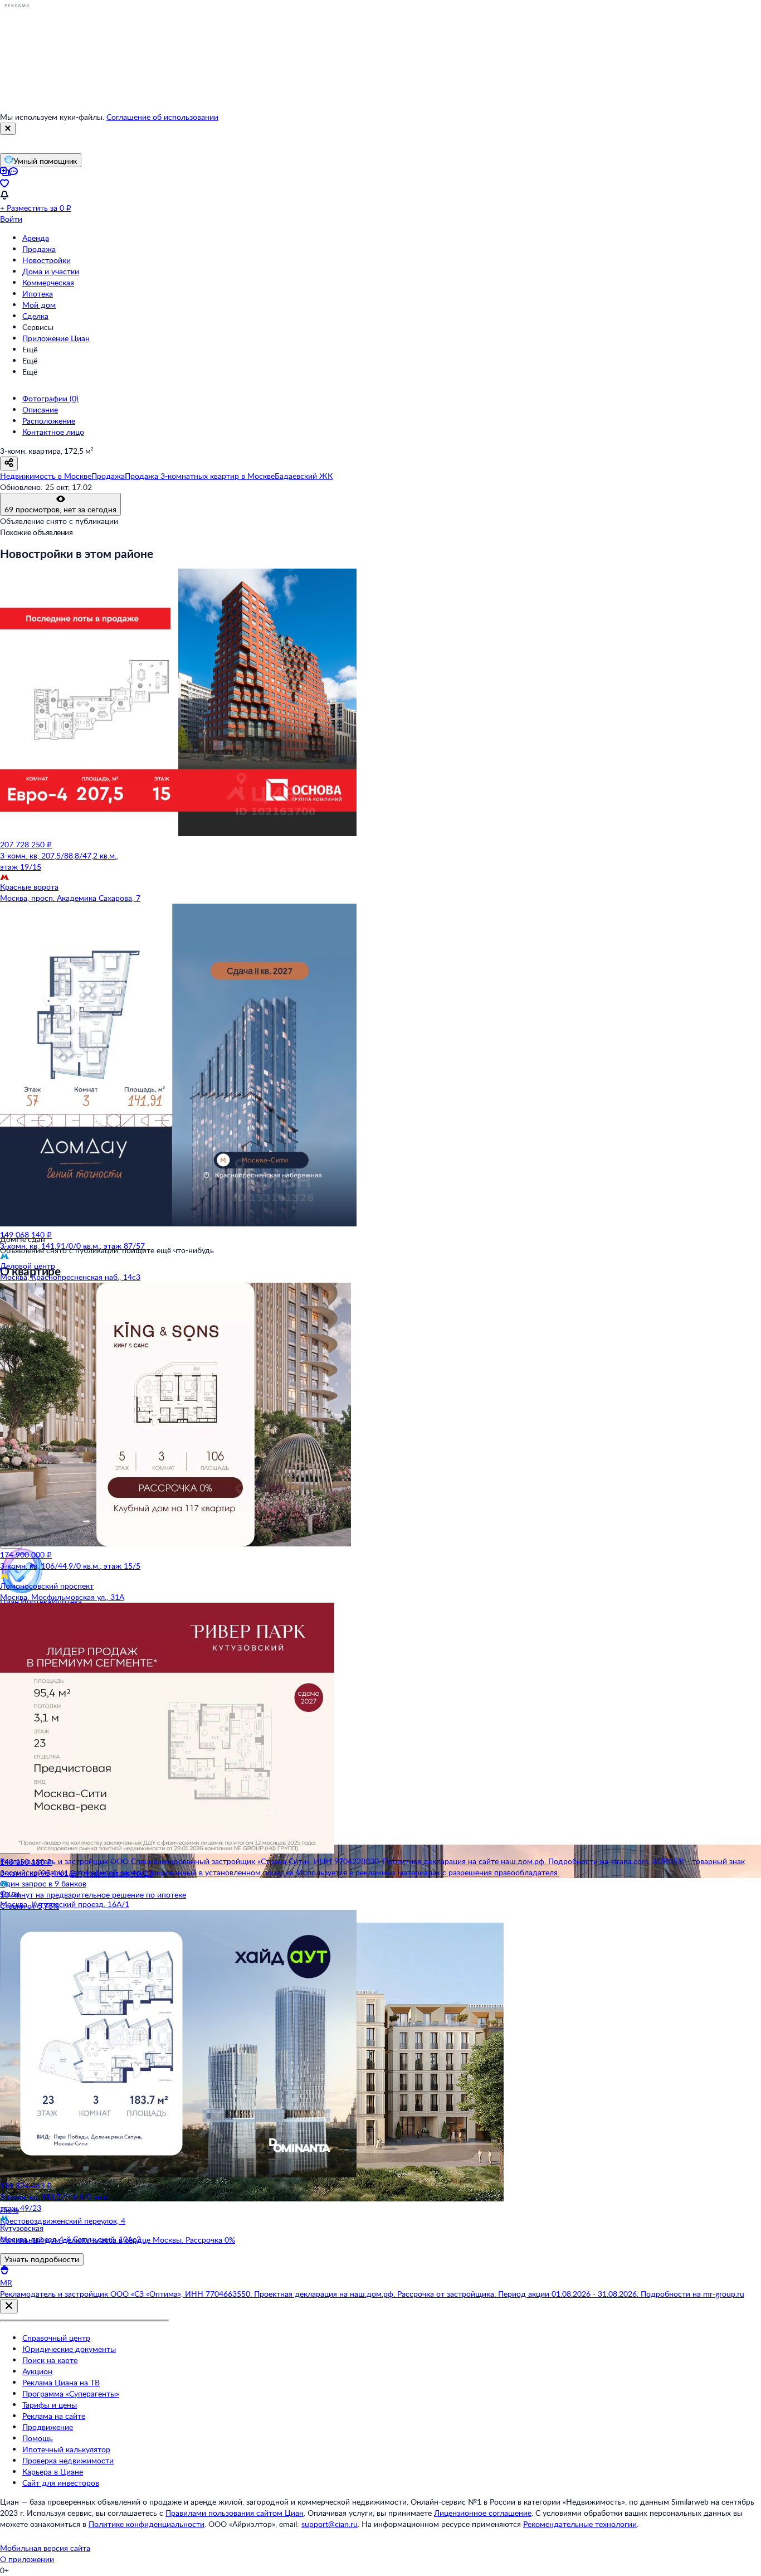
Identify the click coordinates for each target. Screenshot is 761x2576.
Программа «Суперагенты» (71, 2393)
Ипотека (38, 294)
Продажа (39, 249)
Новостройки (47, 260)
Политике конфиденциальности (147, 2524)
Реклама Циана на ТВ (61, 2382)
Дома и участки (51, 271)
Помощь (38, 2438)
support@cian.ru (330, 2524)
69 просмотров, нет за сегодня (60, 509)
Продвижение (48, 2427)
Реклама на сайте (54, 2416)
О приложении (27, 2559)
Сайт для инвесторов (61, 2483)
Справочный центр (56, 2338)
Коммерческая (48, 282)
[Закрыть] (8, 129)
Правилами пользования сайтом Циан (235, 2513)
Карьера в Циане (53, 2471)
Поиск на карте (50, 2360)
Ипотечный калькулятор (66, 2449)
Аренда (36, 238)
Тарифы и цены (50, 2405)
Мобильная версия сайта (45, 2548)
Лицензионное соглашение (483, 2513)
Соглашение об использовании (162, 117)
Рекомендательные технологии (580, 2524)
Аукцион (37, 2371)
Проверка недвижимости (68, 2460)
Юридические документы (69, 2349)
